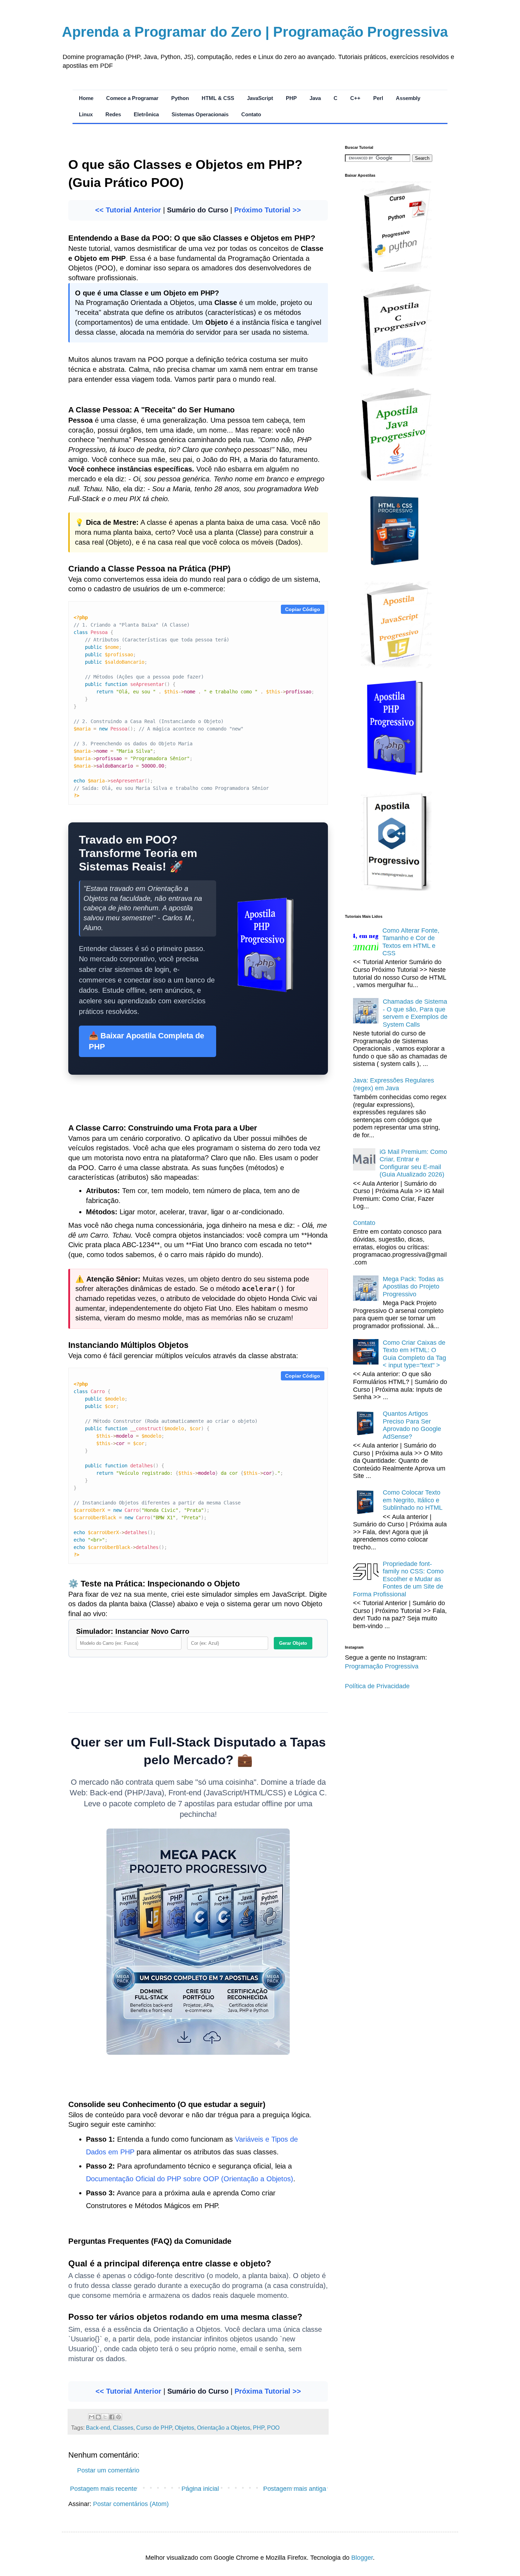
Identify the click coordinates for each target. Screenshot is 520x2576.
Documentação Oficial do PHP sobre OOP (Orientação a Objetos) (190, 2179)
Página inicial (200, 2489)
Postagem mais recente (103, 2489)
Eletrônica (146, 114)
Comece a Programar (132, 98)
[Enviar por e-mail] (92, 2417)
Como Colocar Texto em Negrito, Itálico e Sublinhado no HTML (413, 1500)
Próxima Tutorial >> (268, 2391)
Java (315, 98)
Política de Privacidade (377, 1686)
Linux (86, 114)
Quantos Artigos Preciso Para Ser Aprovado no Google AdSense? (412, 1425)
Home (86, 98)
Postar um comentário (108, 2470)
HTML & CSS (218, 98)
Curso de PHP (154, 2428)
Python (180, 98)
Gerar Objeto (293, 1643)
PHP (291, 98)
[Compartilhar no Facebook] (112, 2417)
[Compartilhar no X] (105, 2417)
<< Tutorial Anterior (128, 210)
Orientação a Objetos (224, 2428)
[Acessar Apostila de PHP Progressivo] (396, 778)
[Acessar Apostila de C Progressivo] (396, 374)
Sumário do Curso (198, 210)
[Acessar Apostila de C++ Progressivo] (396, 888)
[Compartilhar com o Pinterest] (119, 2417)
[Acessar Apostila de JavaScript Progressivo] (396, 666)
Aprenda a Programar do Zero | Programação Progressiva (255, 32)
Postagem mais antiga (295, 2489)
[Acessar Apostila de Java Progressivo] (396, 479)
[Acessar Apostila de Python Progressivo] (396, 270)
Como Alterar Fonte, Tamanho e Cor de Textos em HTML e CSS (411, 942)
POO (273, 2428)
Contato (251, 114)
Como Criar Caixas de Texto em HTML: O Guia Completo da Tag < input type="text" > (414, 1354)
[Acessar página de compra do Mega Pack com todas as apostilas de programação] (198, 2052)
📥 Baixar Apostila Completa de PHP (146, 1041)
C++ (355, 98)
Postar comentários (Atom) (131, 2504)
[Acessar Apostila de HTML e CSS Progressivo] (396, 567)
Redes (113, 114)
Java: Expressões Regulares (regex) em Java (394, 1084)
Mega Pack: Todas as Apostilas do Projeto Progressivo (413, 1287)
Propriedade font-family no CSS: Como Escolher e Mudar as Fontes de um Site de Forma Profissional (398, 1579)
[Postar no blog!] (98, 2417)
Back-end (98, 2428)
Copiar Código (303, 609)
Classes (123, 2428)
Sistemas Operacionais (200, 114)
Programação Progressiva (382, 1666)
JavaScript (260, 98)
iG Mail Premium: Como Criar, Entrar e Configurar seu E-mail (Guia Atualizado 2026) (413, 1163)
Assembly (408, 98)
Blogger (362, 2558)
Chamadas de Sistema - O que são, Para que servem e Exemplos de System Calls (415, 1013)
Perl (378, 98)
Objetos (184, 2428)
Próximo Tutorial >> (268, 210)
